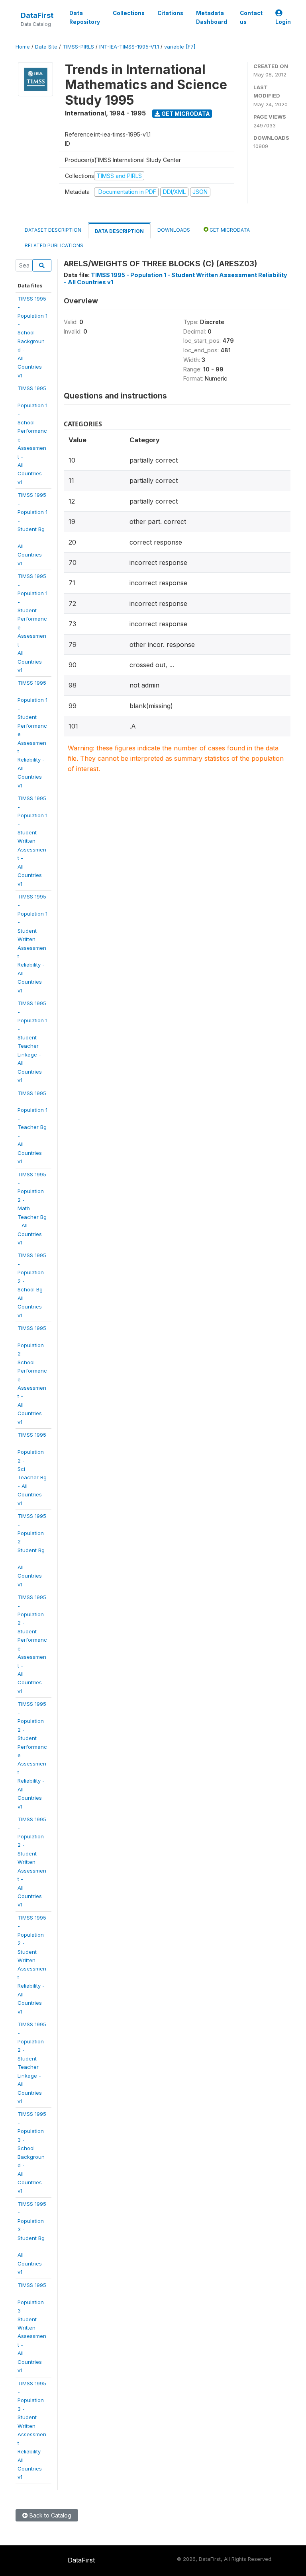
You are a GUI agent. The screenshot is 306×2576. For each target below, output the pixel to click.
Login (283, 22)
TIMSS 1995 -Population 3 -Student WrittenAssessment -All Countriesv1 (32, 2328)
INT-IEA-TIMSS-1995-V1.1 (129, 47)
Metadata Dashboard (212, 18)
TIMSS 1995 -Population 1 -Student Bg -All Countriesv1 (32, 529)
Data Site (46, 47)
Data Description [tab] (119, 231)
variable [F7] (180, 47)
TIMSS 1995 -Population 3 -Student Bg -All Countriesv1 (32, 2238)
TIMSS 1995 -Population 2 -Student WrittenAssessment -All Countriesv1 (32, 1862)
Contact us (251, 18)
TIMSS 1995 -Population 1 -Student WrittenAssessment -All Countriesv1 (32, 841)
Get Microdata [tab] (229, 230)
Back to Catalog (50, 2515)
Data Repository (85, 18)
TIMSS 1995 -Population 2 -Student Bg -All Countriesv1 (32, 1550)
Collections (129, 13)
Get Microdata (185, 114)
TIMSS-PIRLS (78, 47)
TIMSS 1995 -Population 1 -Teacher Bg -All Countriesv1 (32, 1127)
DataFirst (37, 15)
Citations (170, 13)
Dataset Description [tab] (53, 230)
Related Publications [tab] (54, 245)
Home (23, 47)
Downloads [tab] (174, 230)
